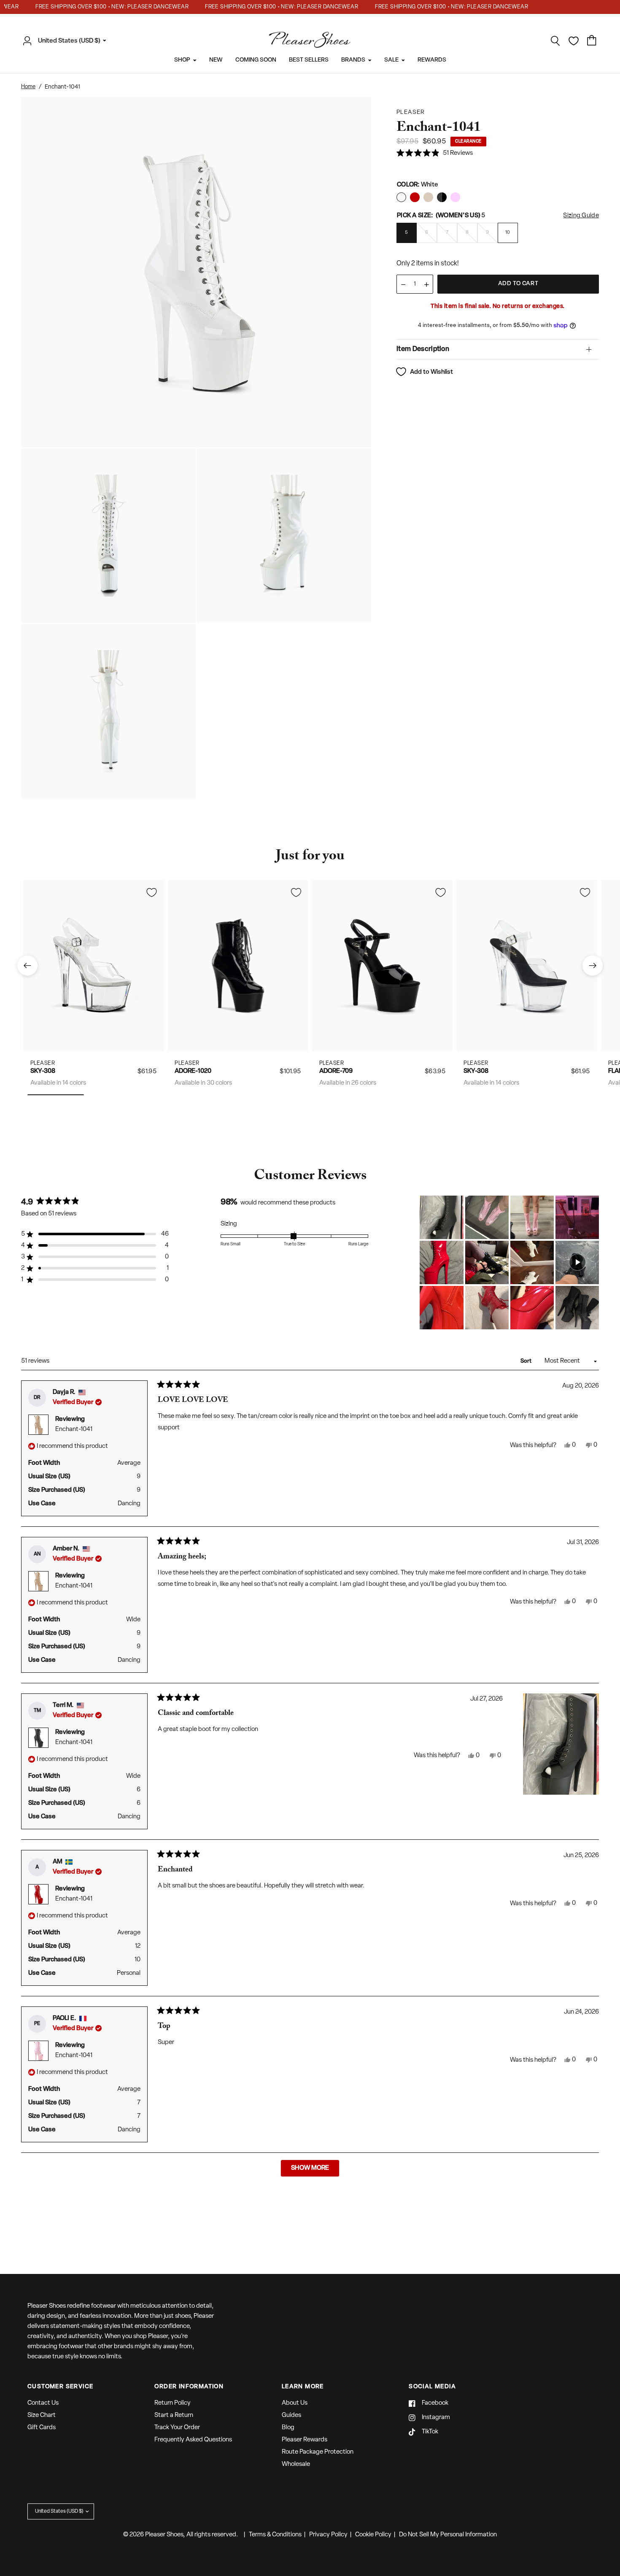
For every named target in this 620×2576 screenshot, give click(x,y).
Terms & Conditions (275, 2535)
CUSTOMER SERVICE (60, 2387)
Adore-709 (336, 1071)
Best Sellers (309, 60)
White (401, 197)
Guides (291, 2415)
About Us (295, 2403)
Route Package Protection (318, 2452)
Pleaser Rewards (305, 2440)
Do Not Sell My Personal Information (448, 2535)
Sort (527, 1361)
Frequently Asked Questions (193, 2440)
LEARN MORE (303, 2387)
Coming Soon (256, 60)
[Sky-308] (93, 965)
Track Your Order (177, 2428)
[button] (435, 154)
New (216, 60)
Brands (353, 60)
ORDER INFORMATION (189, 2387)
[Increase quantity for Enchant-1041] (426, 285)
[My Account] (30, 41)
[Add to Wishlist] (151, 892)
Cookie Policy (373, 2535)
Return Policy (173, 2403)
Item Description (423, 349)
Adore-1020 (193, 1071)
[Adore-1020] (238, 965)
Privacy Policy (328, 2535)
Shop (182, 60)
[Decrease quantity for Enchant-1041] (403, 285)
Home (28, 87)
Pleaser (43, 1063)
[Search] (555, 41)
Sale (391, 60)
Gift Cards (42, 2428)
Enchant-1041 (74, 1430)
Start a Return (174, 2415)
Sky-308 (43, 1071)
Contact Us (43, 2403)
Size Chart (42, 2415)
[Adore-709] (382, 965)
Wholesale (296, 2464)
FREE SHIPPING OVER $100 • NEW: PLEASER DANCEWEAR (91, 7)
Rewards (432, 60)
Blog (288, 2428)
